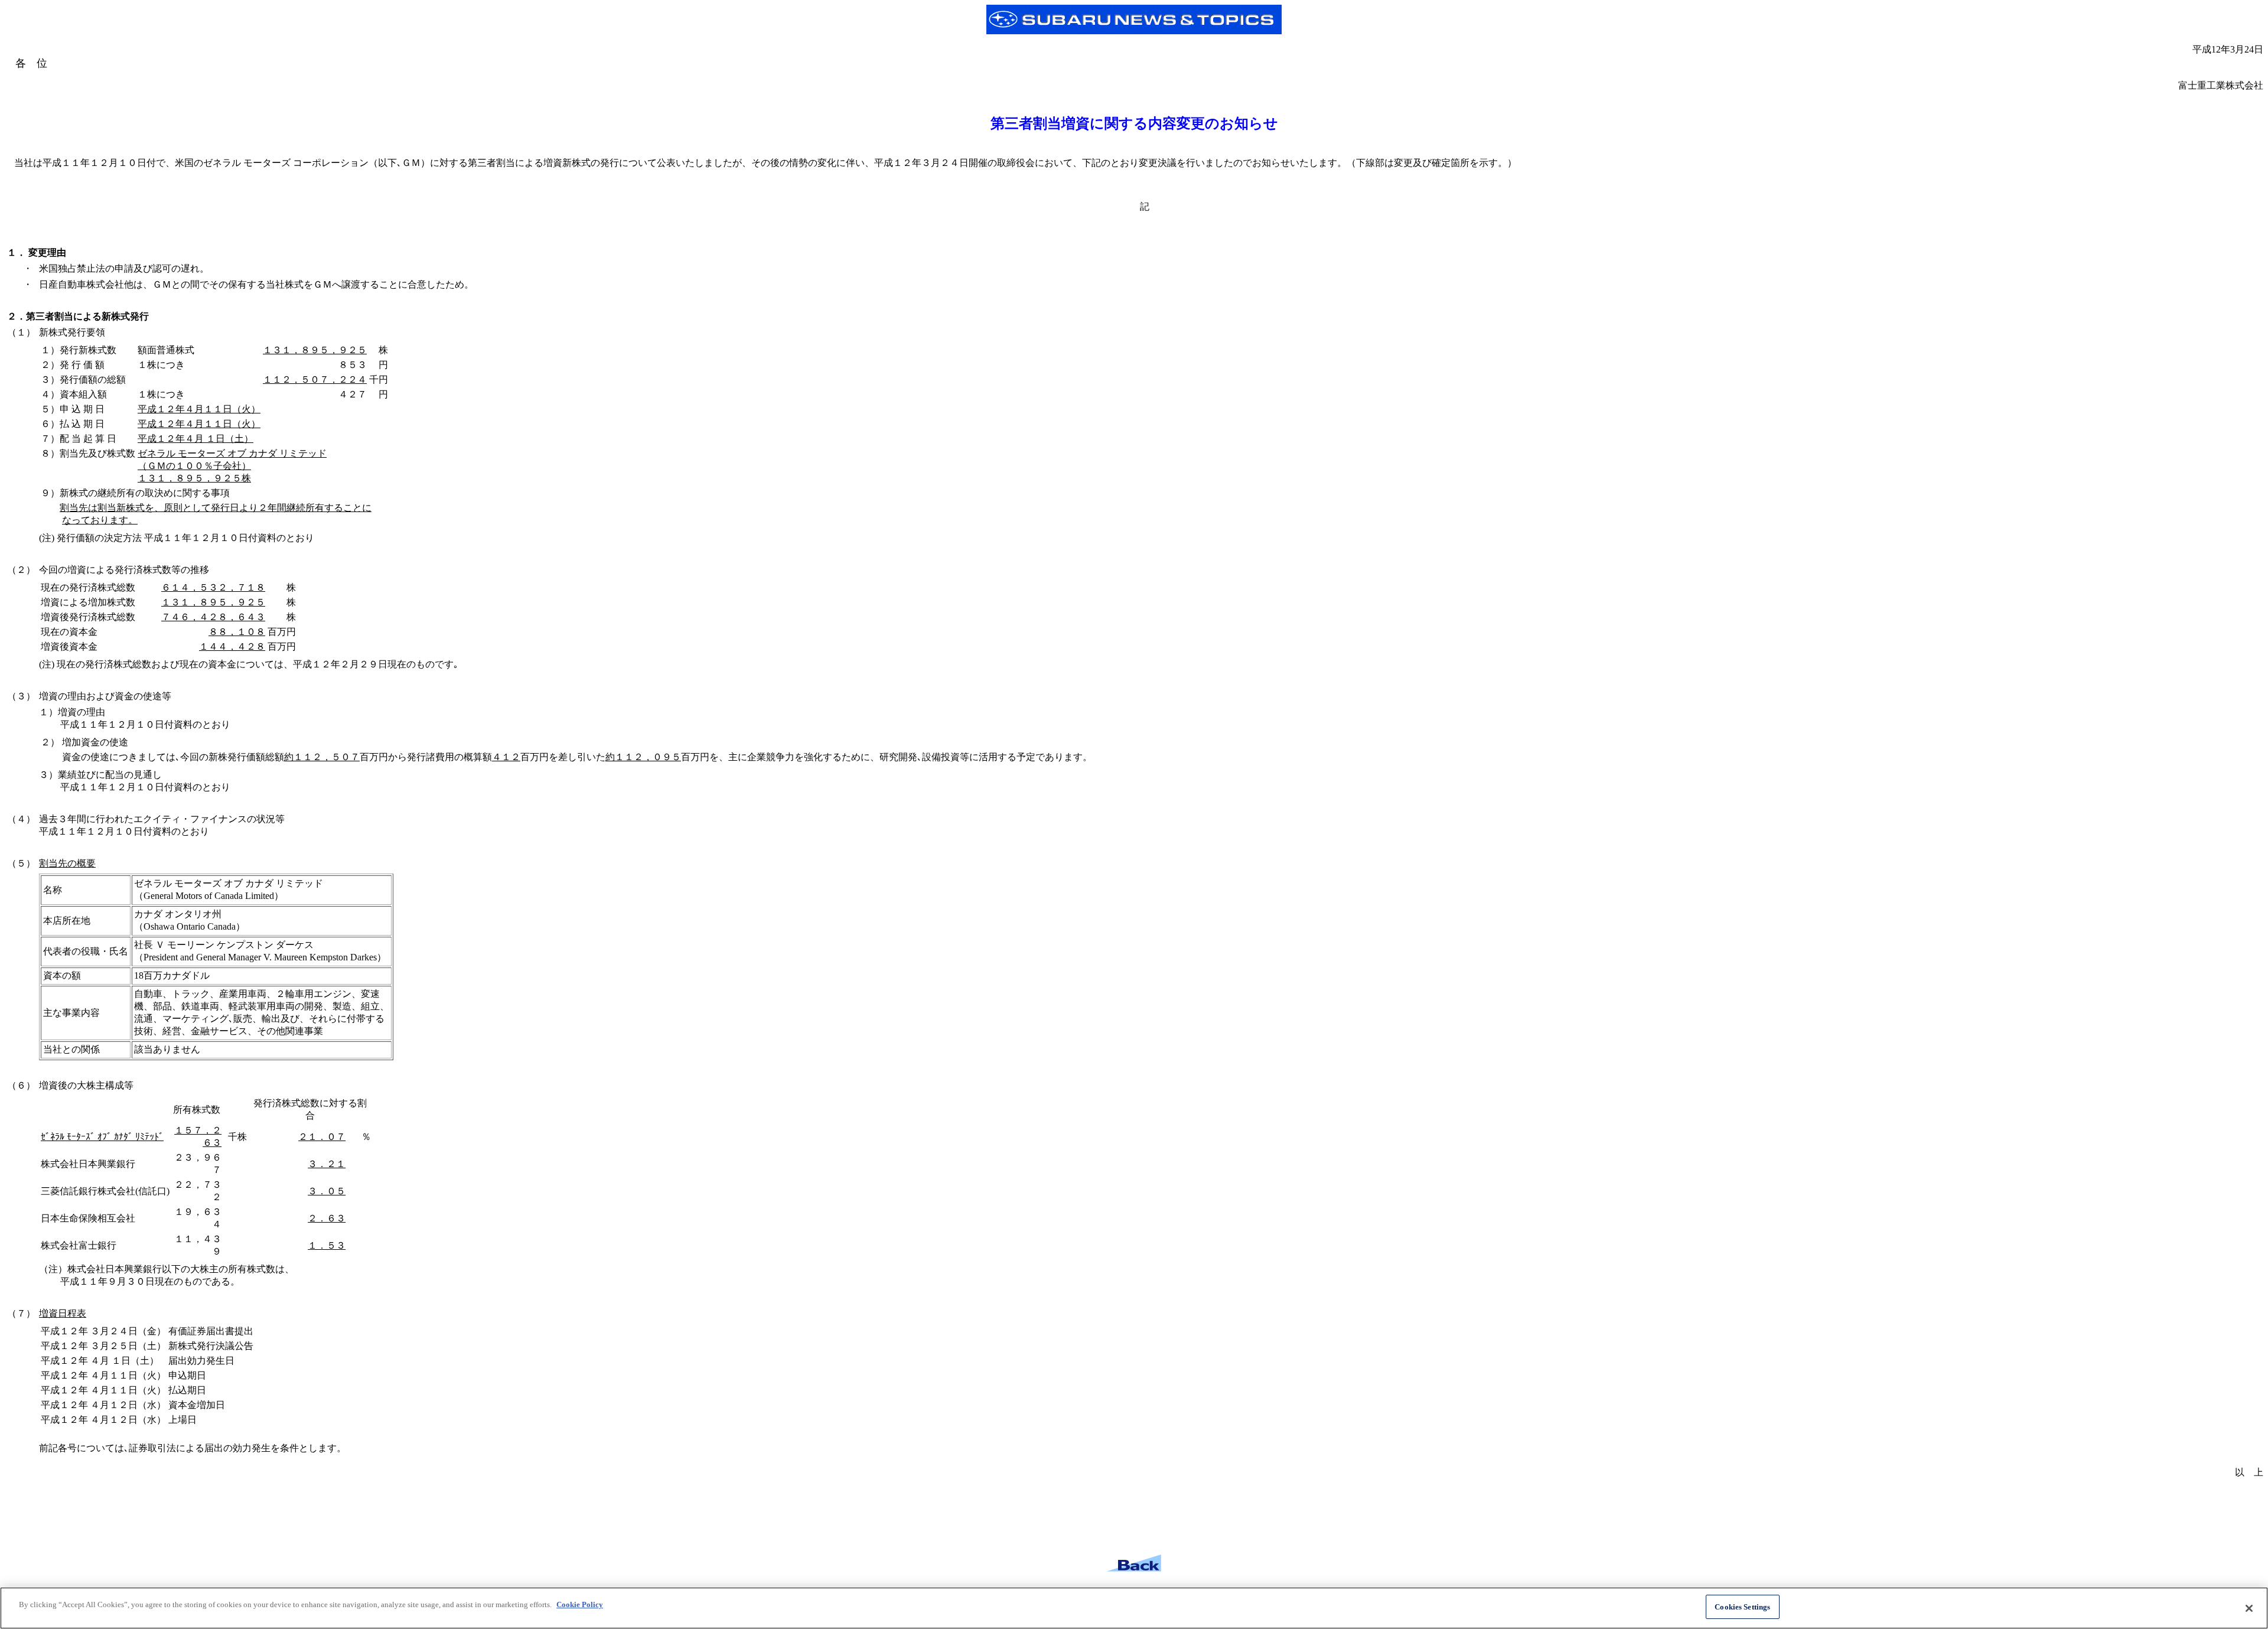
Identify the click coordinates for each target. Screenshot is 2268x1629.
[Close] (2249, 1608)
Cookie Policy (580, 1604)
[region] (1134, 1608)
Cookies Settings (1742, 1607)
